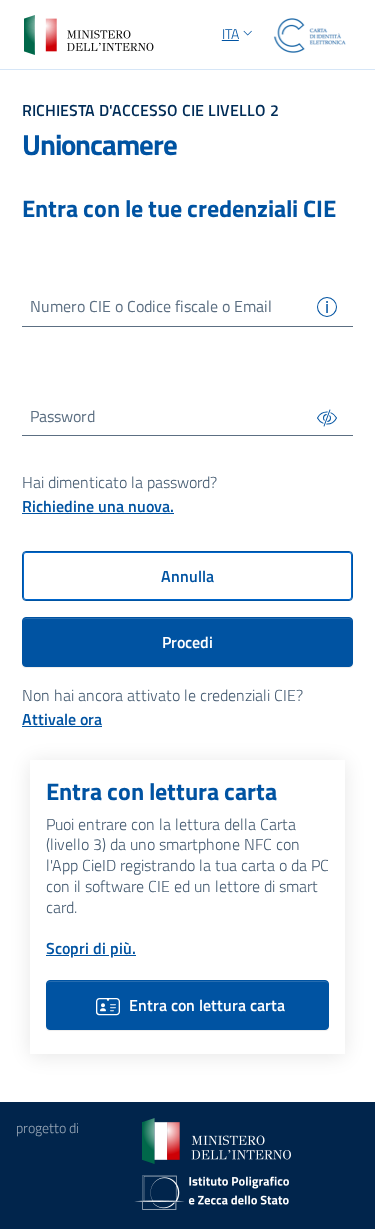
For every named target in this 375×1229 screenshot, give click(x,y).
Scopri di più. (91, 948)
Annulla (187, 576)
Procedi (187, 642)
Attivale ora (62, 719)
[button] (239, 35)
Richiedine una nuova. (98, 506)
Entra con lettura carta (207, 1005)
